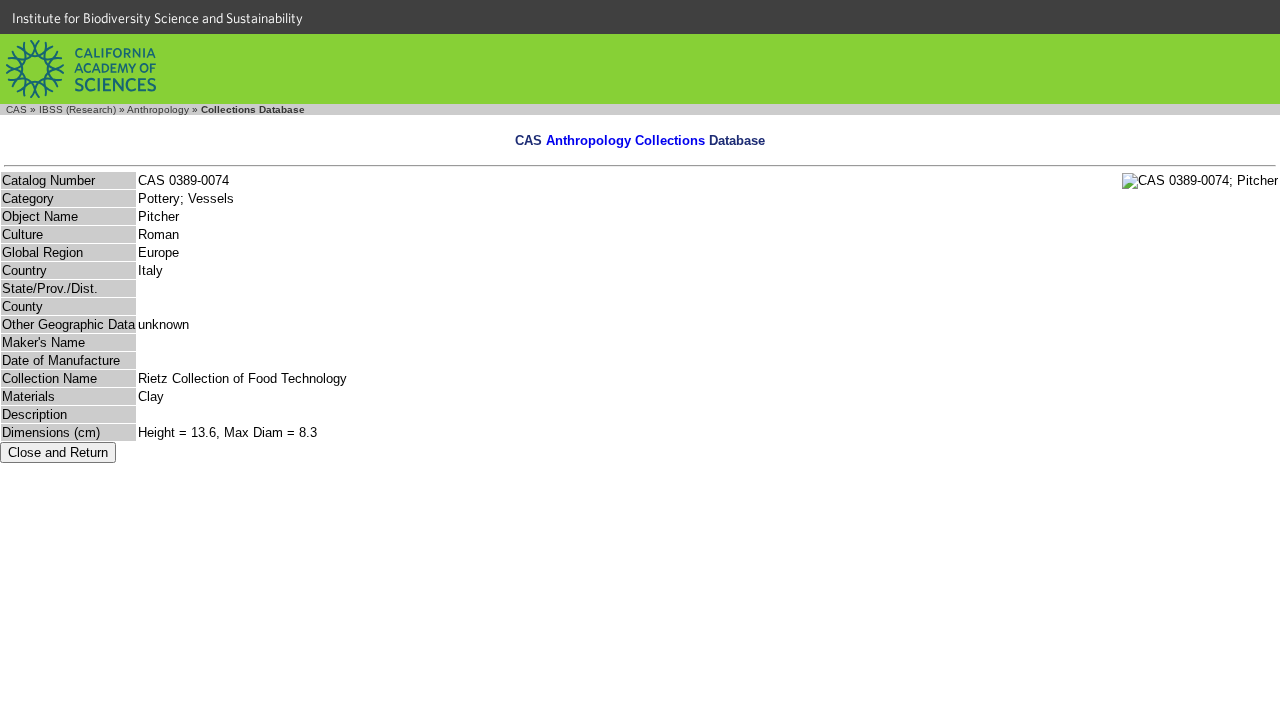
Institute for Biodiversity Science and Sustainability (157, 18)
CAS (16, 109)
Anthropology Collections (625, 140)
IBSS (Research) (77, 109)
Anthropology (158, 109)
